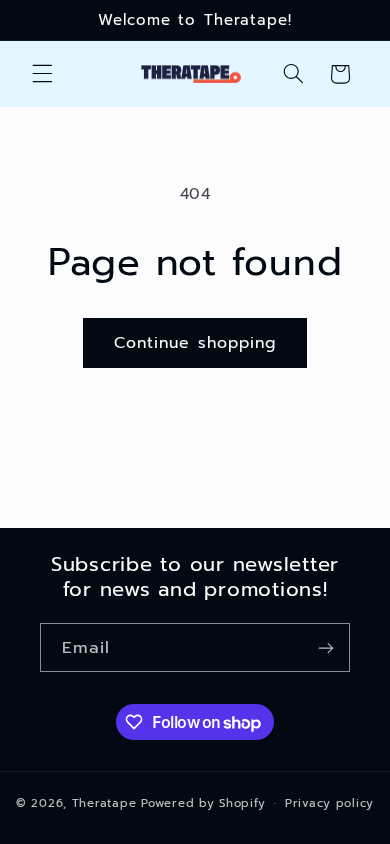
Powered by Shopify (203, 803)
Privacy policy (329, 803)
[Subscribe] (326, 647)
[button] (42, 74)
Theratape (104, 803)
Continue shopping (195, 343)
